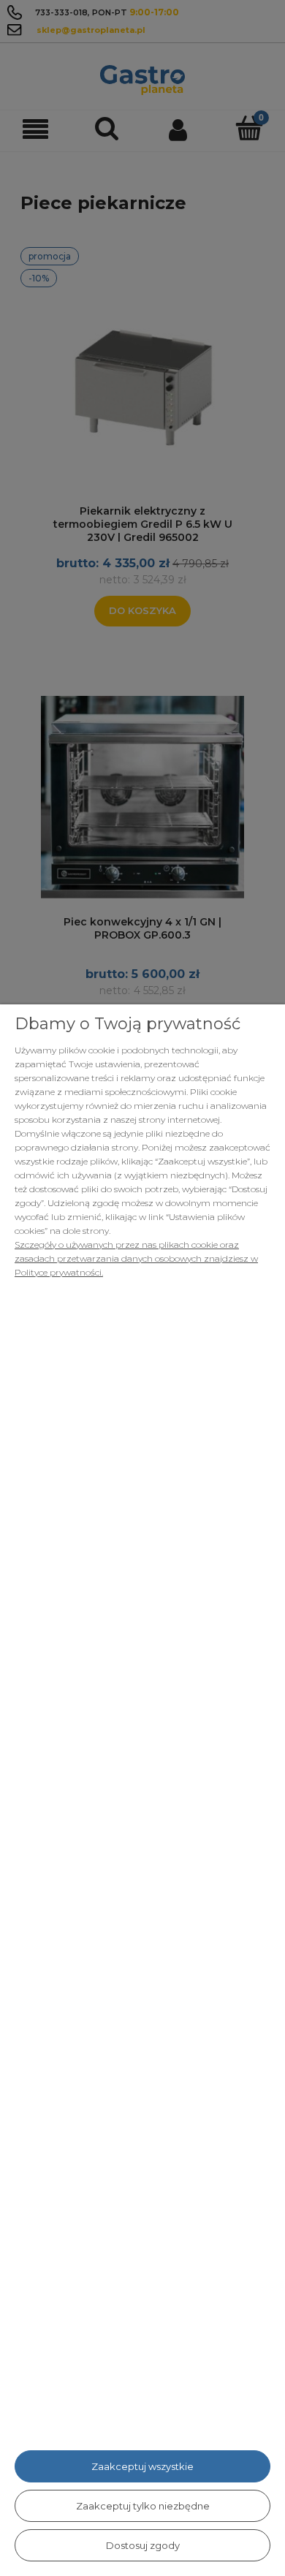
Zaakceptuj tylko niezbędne (143, 2506)
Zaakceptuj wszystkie (142, 2466)
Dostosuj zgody (143, 2545)
